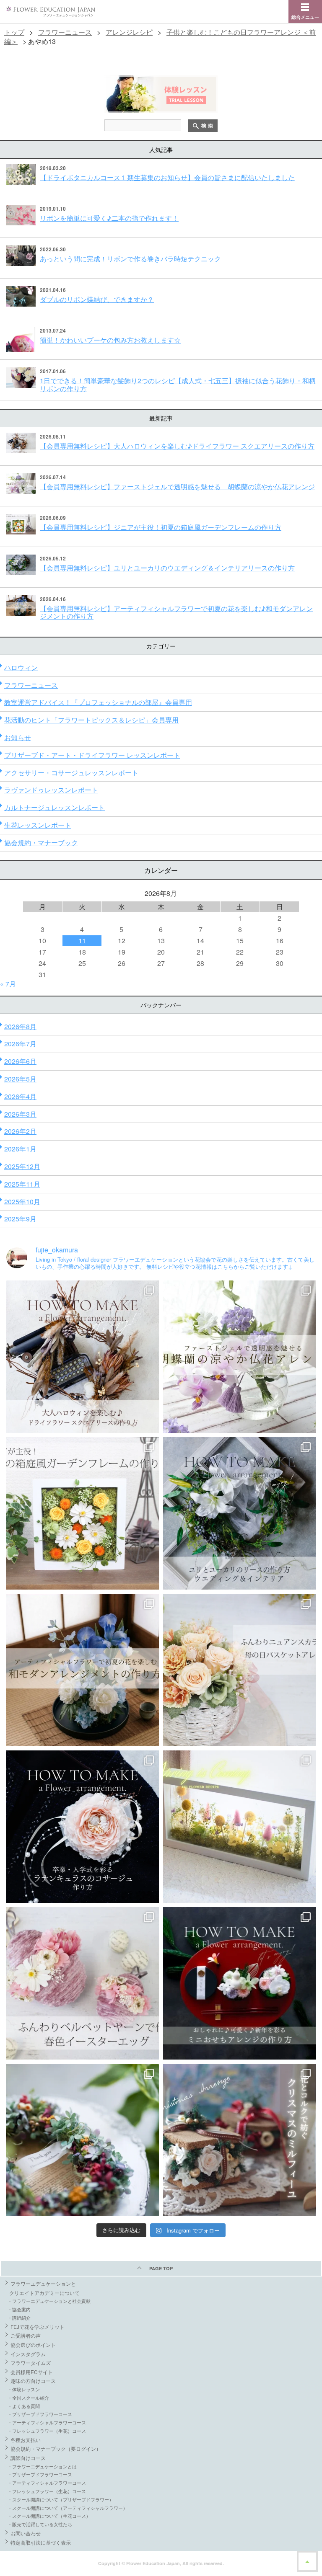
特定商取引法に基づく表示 (41, 2542)
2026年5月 (20, 1079)
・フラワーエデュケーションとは (42, 2466)
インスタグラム (28, 2354)
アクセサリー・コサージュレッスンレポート (71, 773)
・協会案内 (19, 2309)
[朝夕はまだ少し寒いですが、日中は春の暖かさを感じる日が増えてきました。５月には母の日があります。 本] (239, 1670)
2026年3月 (20, 1114)
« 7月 (8, 984)
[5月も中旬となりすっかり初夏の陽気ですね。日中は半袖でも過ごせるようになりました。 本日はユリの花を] (239, 1513)
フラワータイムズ (31, 2363)
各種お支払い (26, 2440)
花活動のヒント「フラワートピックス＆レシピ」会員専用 (91, 720)
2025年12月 (22, 1166)
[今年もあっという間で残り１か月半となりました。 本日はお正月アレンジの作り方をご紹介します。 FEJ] (239, 1983)
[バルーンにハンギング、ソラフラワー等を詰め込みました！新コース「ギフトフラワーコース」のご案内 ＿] (83, 2140)
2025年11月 (22, 1184)
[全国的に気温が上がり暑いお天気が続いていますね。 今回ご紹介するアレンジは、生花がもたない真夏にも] (239, 1357)
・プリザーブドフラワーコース (40, 2414)
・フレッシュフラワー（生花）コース (47, 2431)
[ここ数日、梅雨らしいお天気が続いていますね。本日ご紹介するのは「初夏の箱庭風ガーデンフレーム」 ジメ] (83, 1513)
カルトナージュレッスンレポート (55, 807)
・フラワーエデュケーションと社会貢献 (49, 2301)
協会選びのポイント (33, 2345)
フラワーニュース (65, 32)
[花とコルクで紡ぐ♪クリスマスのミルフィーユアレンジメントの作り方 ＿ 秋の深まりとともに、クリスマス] (239, 2140)
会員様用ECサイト (32, 2372)
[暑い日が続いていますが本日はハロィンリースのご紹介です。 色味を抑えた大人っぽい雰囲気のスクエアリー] (83, 1357)
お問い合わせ (26, 2533)
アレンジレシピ (129, 32)
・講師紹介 (19, 2318)
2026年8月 (20, 1026)
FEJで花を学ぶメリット (38, 2327)
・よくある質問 (24, 2406)
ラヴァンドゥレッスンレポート (51, 790)
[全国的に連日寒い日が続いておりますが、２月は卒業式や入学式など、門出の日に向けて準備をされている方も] (83, 1827)
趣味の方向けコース (33, 2381)
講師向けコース (28, 2458)
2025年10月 (22, 1202)
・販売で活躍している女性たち (40, 2524)
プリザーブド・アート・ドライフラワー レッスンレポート (92, 755)
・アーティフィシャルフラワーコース (47, 2422)
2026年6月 (20, 1061)
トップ (14, 32)
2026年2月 (20, 1131)
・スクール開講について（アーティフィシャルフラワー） (68, 2508)
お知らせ (18, 737)
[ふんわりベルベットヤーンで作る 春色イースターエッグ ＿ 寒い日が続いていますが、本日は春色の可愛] (83, 1983)
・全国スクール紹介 (28, 2398)
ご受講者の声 (26, 2335)
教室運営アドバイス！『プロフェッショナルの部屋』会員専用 (98, 702)
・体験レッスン (24, 2389)
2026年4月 (20, 1096)
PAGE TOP (161, 2268)
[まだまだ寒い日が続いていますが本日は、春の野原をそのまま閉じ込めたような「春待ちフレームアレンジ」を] (239, 1827)
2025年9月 (20, 1219)
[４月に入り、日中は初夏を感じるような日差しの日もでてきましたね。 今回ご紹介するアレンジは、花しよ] (83, 1670)
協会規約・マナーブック (41, 843)
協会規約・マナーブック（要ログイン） (56, 2448)
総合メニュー (305, 17)
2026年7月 (20, 1044)
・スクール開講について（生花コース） (49, 2516)
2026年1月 (20, 1149)
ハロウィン (21, 667)
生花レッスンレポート (38, 825)
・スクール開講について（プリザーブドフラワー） (61, 2499)
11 (82, 941)
